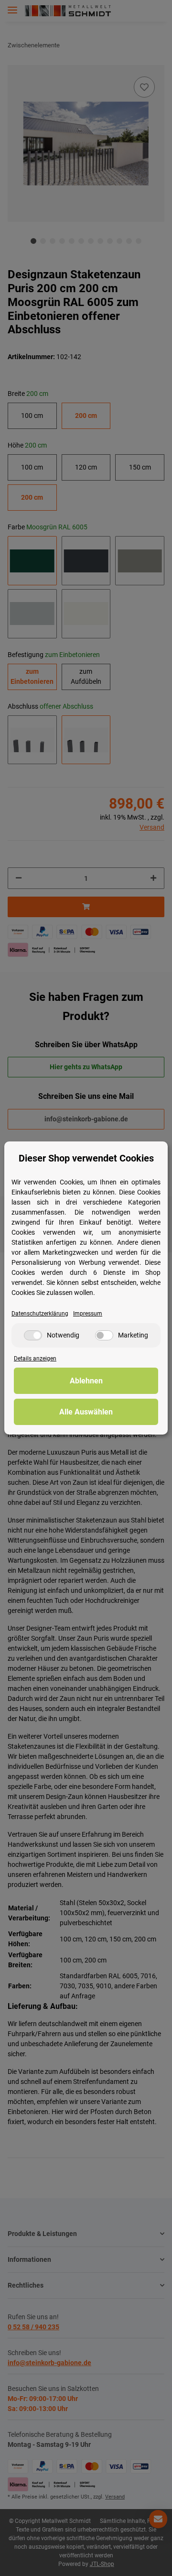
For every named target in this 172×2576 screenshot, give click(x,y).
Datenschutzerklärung (40, 1314)
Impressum (88, 1314)
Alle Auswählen (86, 1412)
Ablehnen (86, 1381)
